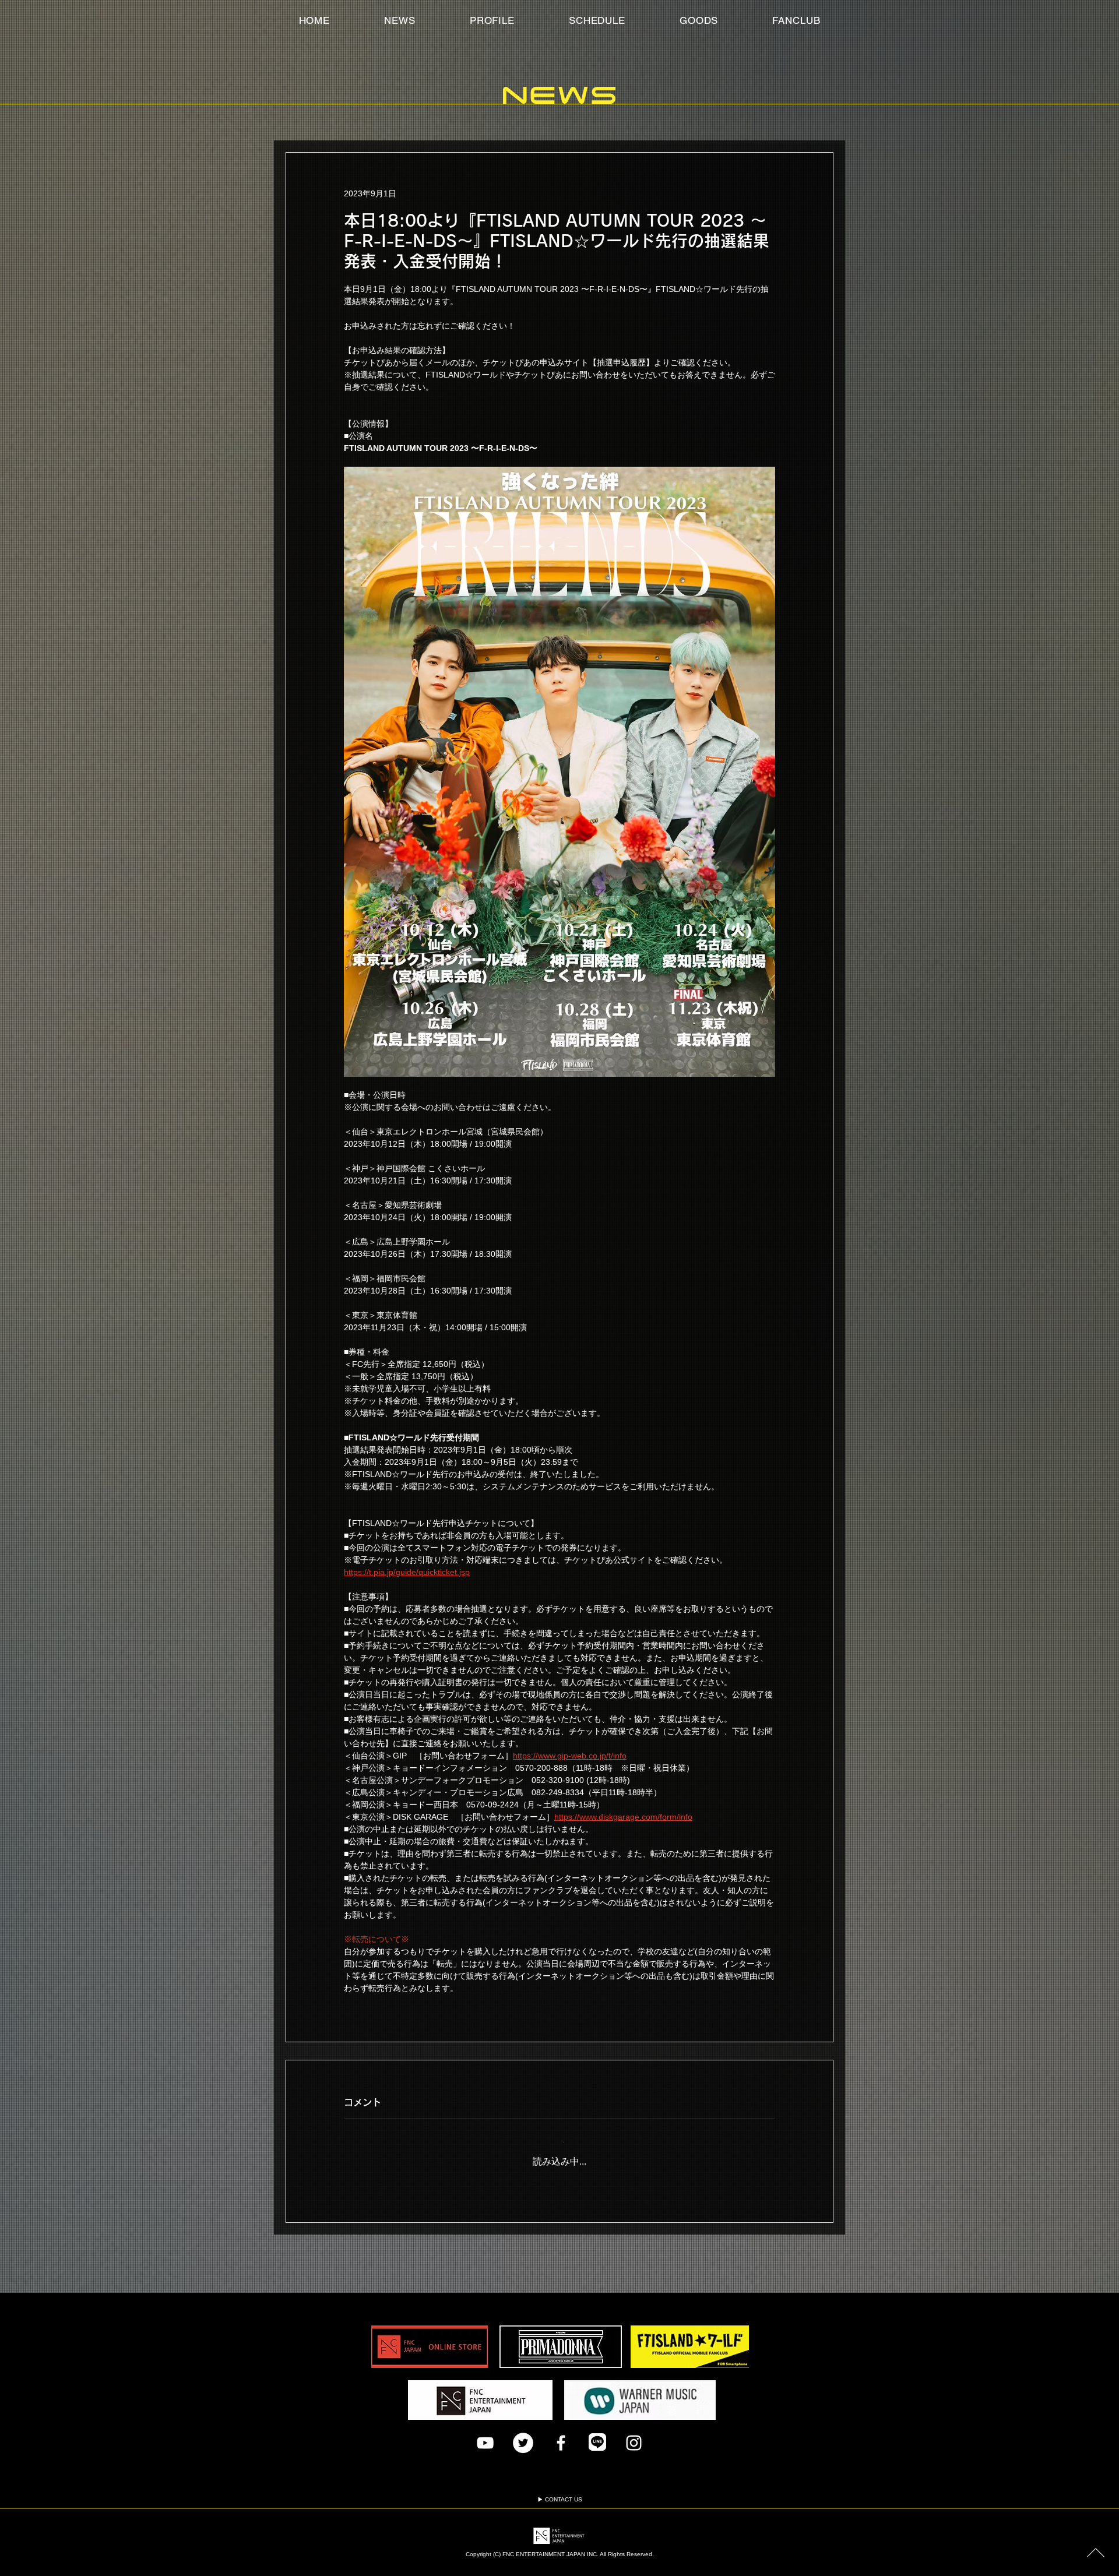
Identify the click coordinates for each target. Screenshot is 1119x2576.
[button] (796, 20)
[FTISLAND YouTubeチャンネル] (485, 2434)
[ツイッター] (523, 2434)
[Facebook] (561, 2434)
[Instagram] (634, 2434)
